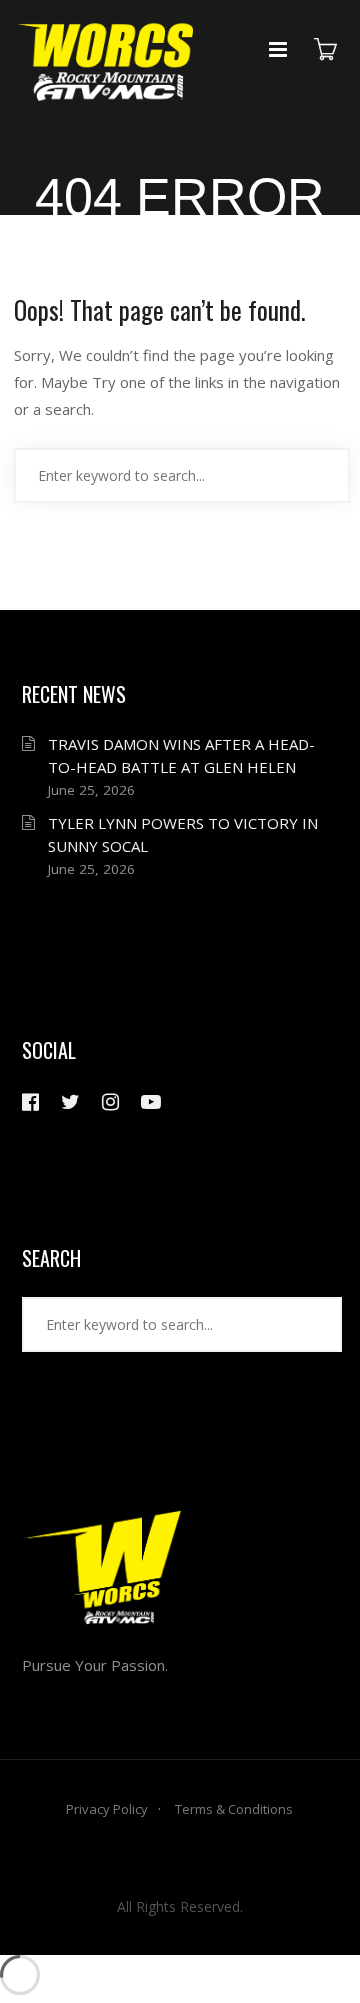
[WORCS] (106, 68)
